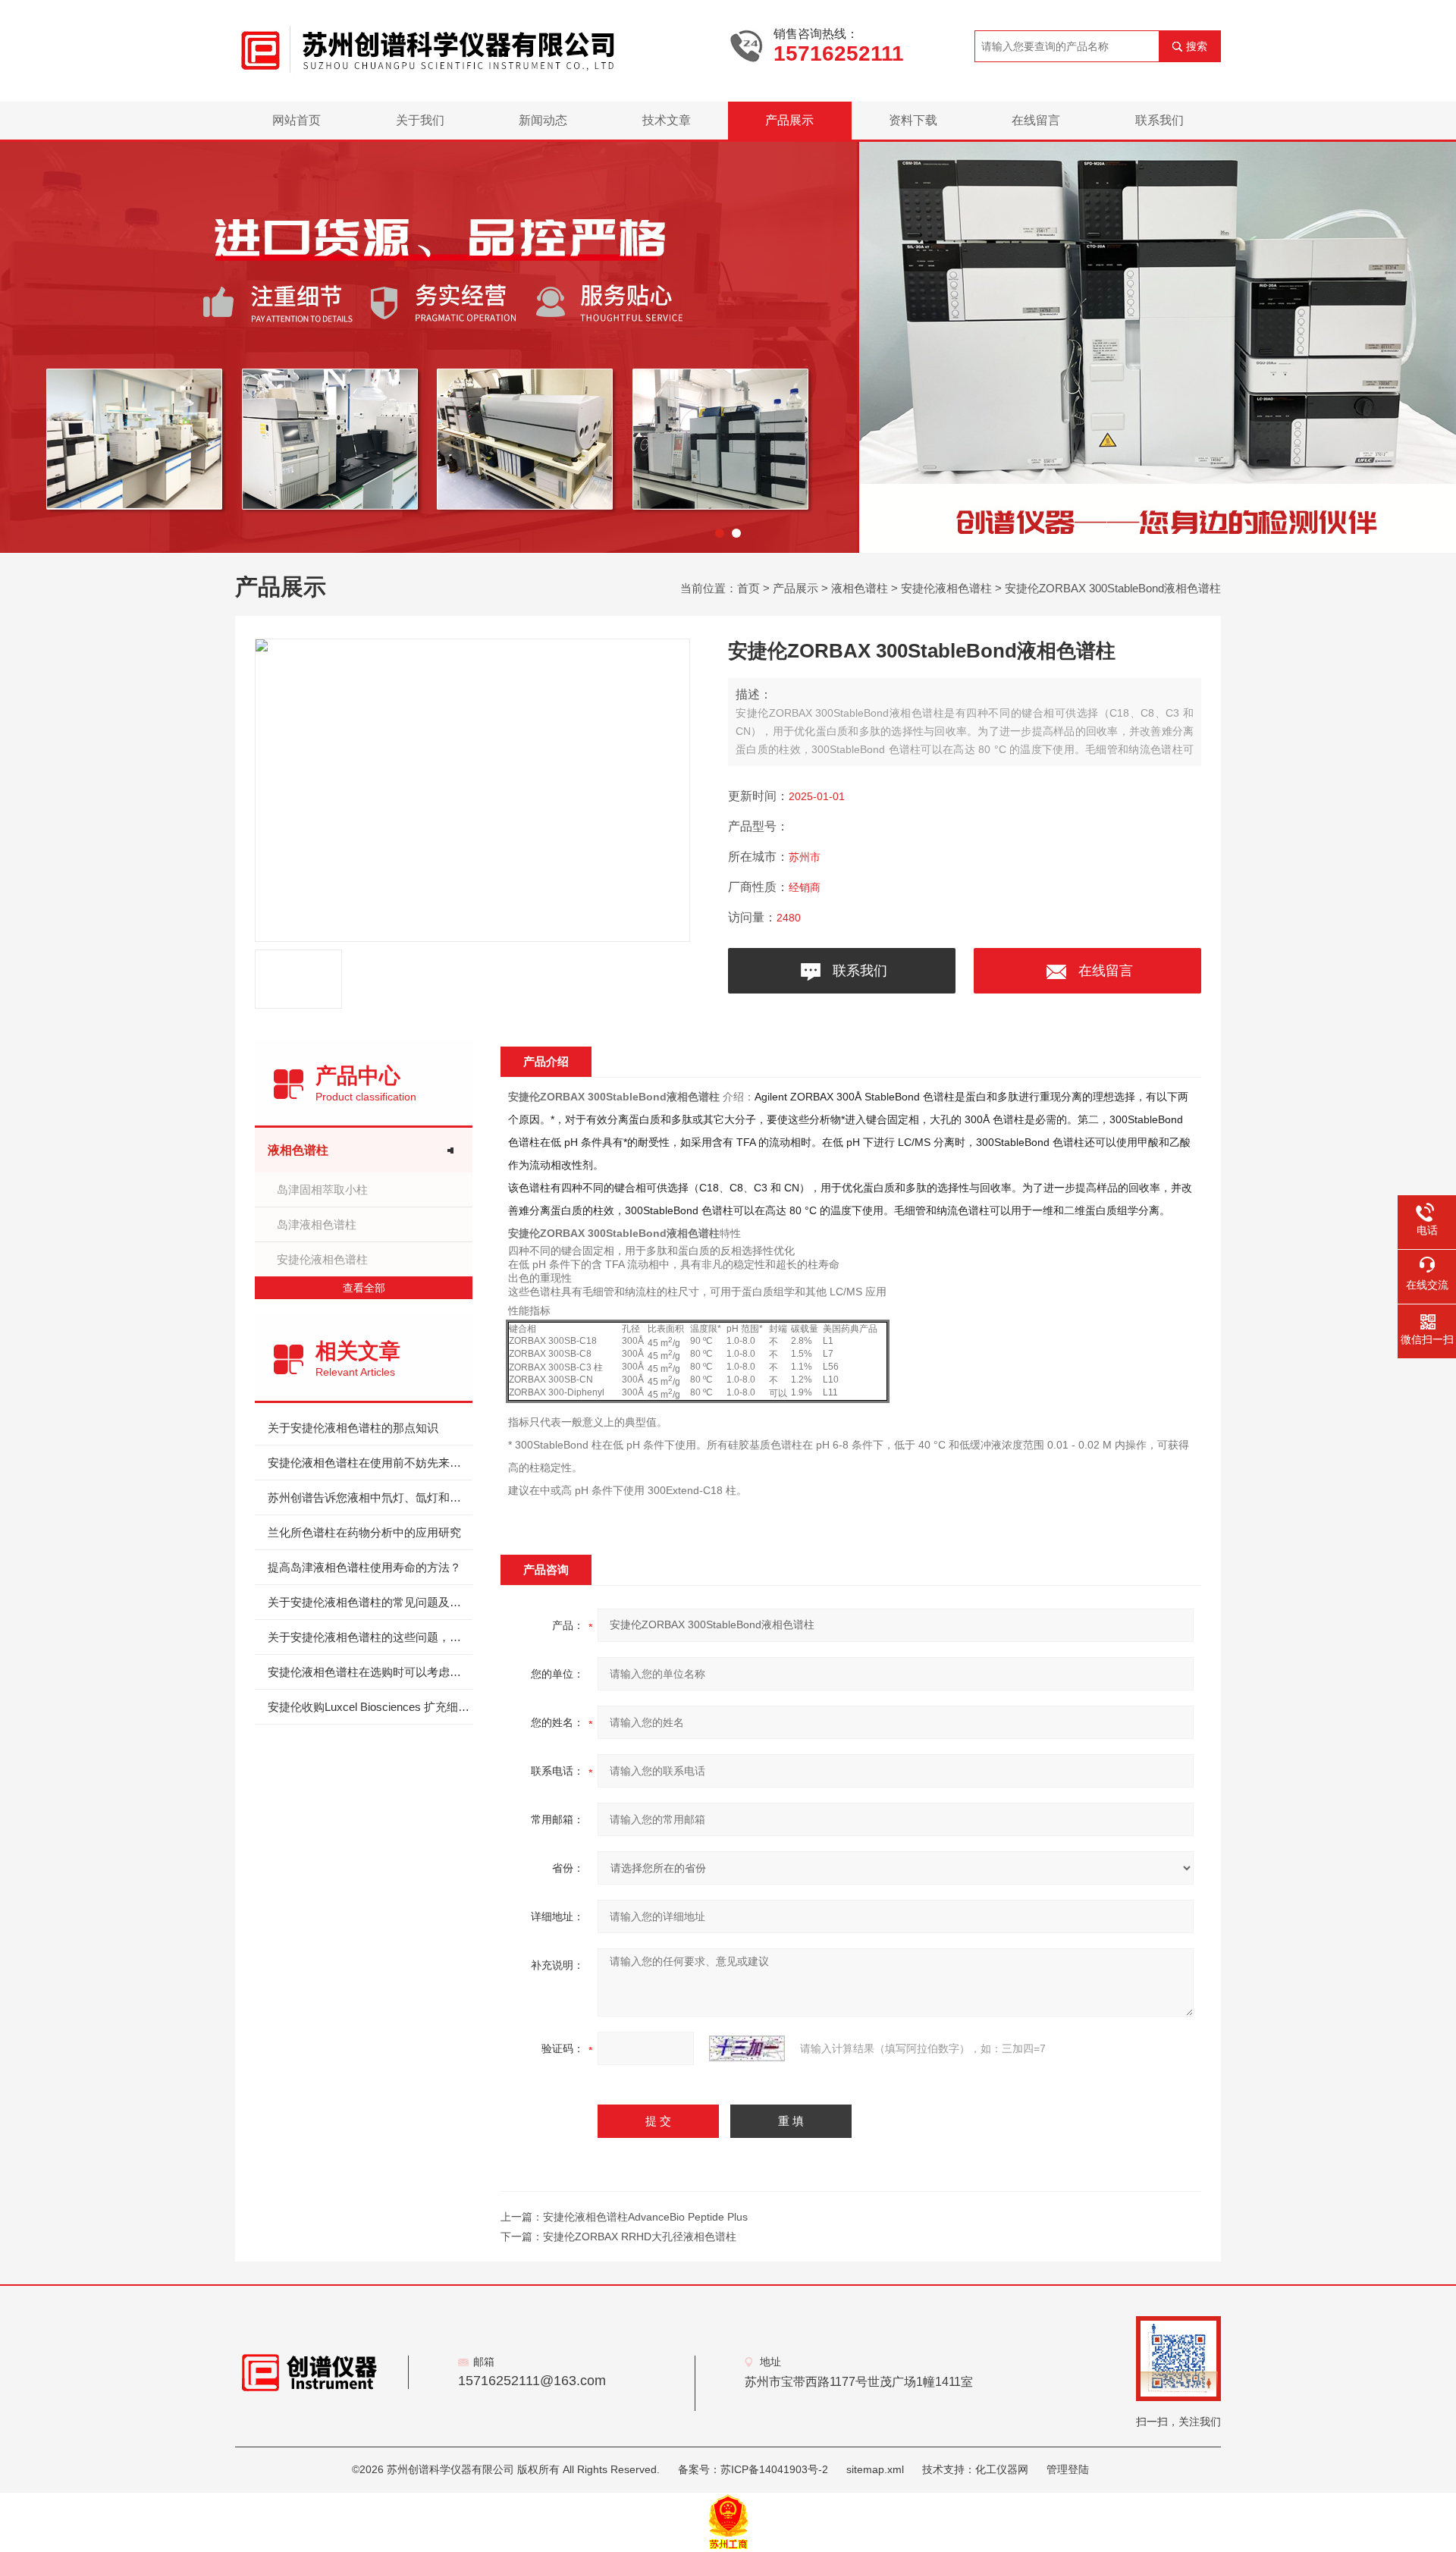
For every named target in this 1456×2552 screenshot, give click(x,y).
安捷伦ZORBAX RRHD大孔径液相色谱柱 (640, 2237)
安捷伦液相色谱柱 (946, 588)
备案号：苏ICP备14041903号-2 (753, 2469)
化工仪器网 (1002, 2469)
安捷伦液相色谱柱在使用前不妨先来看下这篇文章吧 (370, 1463)
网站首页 (297, 120)
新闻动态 (543, 120)
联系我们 (1159, 120)
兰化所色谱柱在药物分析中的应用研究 (364, 1532)
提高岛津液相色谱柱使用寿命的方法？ (364, 1567)
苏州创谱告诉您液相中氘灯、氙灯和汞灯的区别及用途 (370, 1497)
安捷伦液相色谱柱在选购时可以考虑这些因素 (370, 1672)
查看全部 (364, 1288)
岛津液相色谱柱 (317, 1224)
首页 (748, 588)
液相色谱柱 (860, 588)
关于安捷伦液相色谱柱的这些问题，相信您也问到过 (370, 1637)
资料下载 (913, 120)
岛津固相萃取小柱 (322, 1190)
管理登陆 (1068, 2469)
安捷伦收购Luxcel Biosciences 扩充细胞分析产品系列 (370, 1707)
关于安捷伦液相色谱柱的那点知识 (353, 1428)
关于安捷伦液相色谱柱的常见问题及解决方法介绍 (370, 1602)
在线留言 (1036, 120)
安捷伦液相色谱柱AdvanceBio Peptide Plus (645, 2217)
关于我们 (420, 120)
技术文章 (667, 120)
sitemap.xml (875, 2469)
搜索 (1197, 46)
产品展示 (789, 120)
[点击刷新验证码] (747, 2048)
